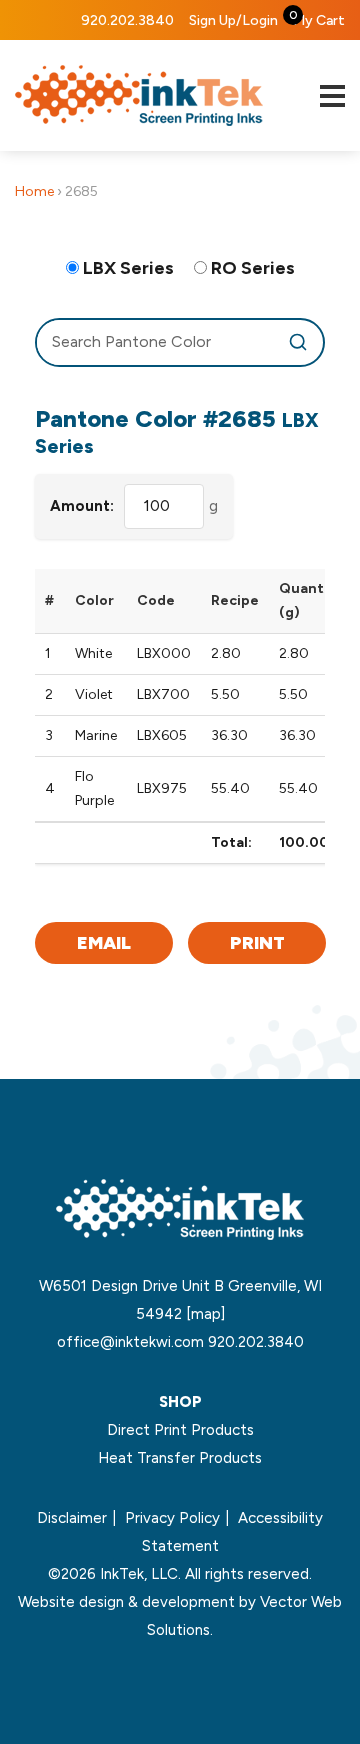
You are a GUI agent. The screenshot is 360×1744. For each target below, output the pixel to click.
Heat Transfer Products (180, 1458)
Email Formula (104, 948)
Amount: (82, 506)
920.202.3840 (127, 20)
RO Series (253, 268)
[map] (205, 1314)
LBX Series (128, 268)
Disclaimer (72, 1518)
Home (34, 191)
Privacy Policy (172, 1518)
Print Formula (257, 948)
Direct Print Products (180, 1430)
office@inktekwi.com (130, 1342)
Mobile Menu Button (332, 96)
